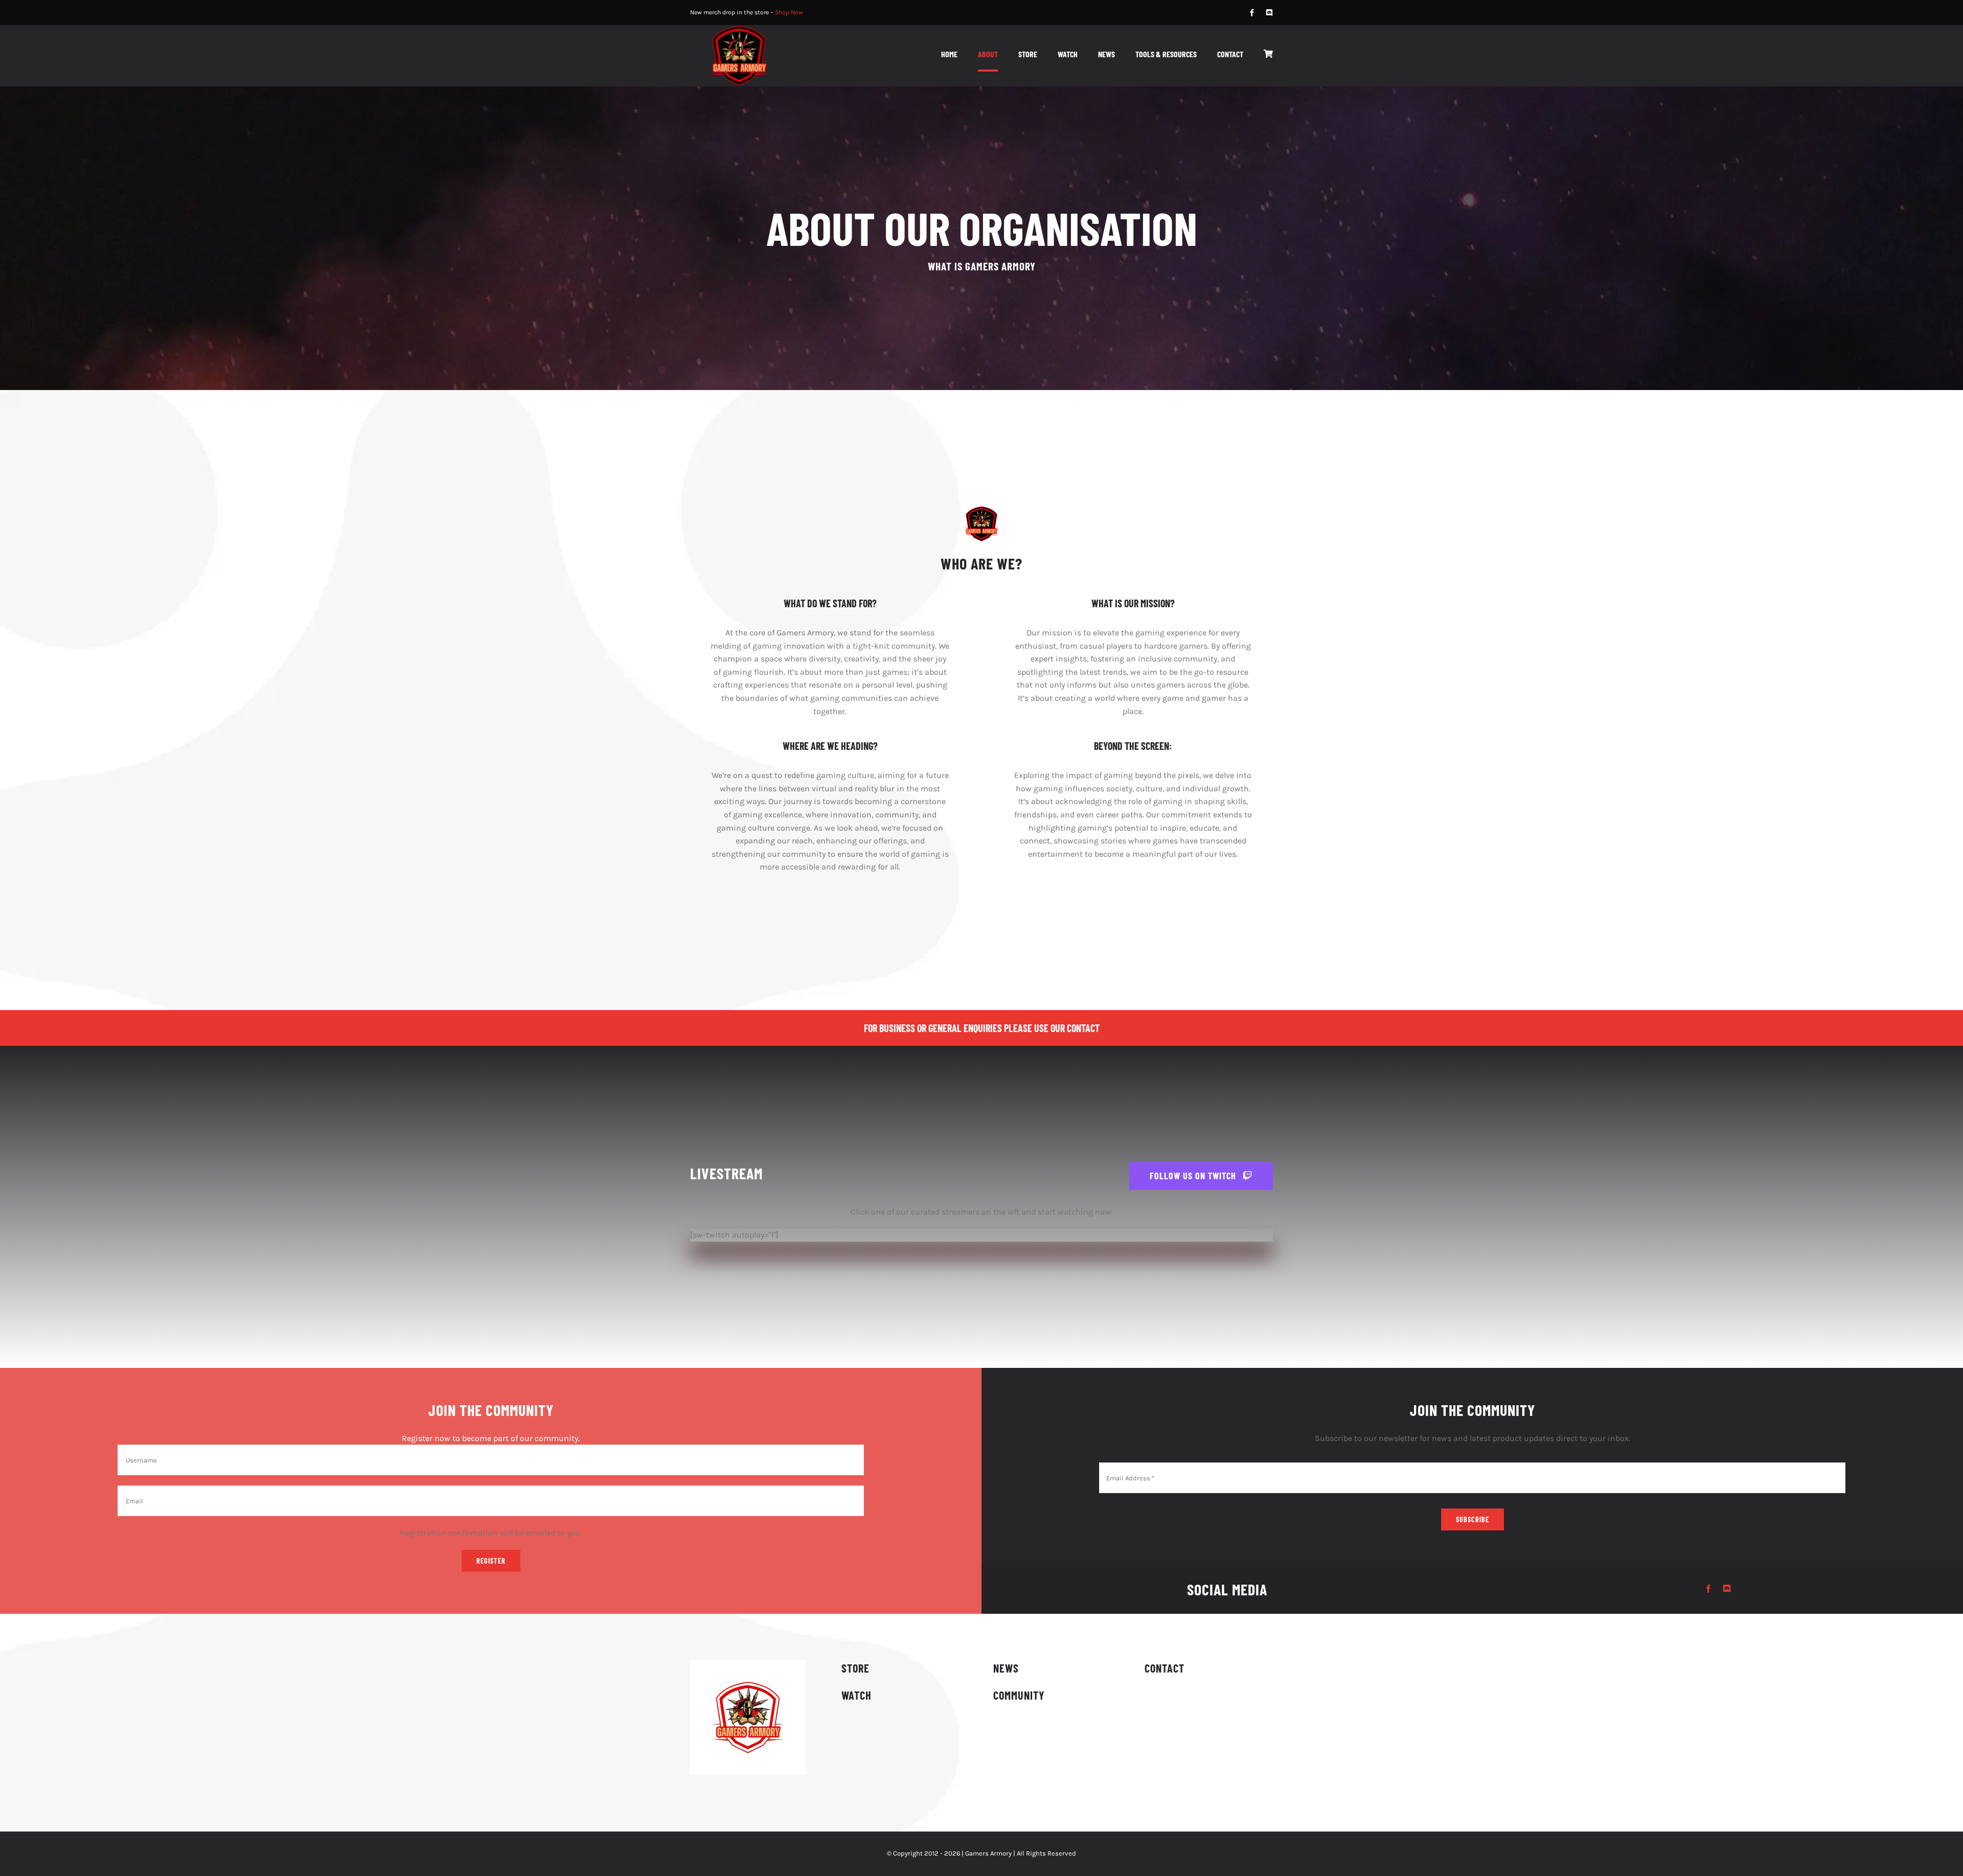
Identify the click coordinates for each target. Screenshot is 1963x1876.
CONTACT (1165, 1668)
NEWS (1006, 1668)
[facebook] (1252, 13)
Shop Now (789, 12)
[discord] (1269, 13)
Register (491, 1561)
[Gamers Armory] (739, 29)
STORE (855, 1668)
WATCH (857, 1695)
